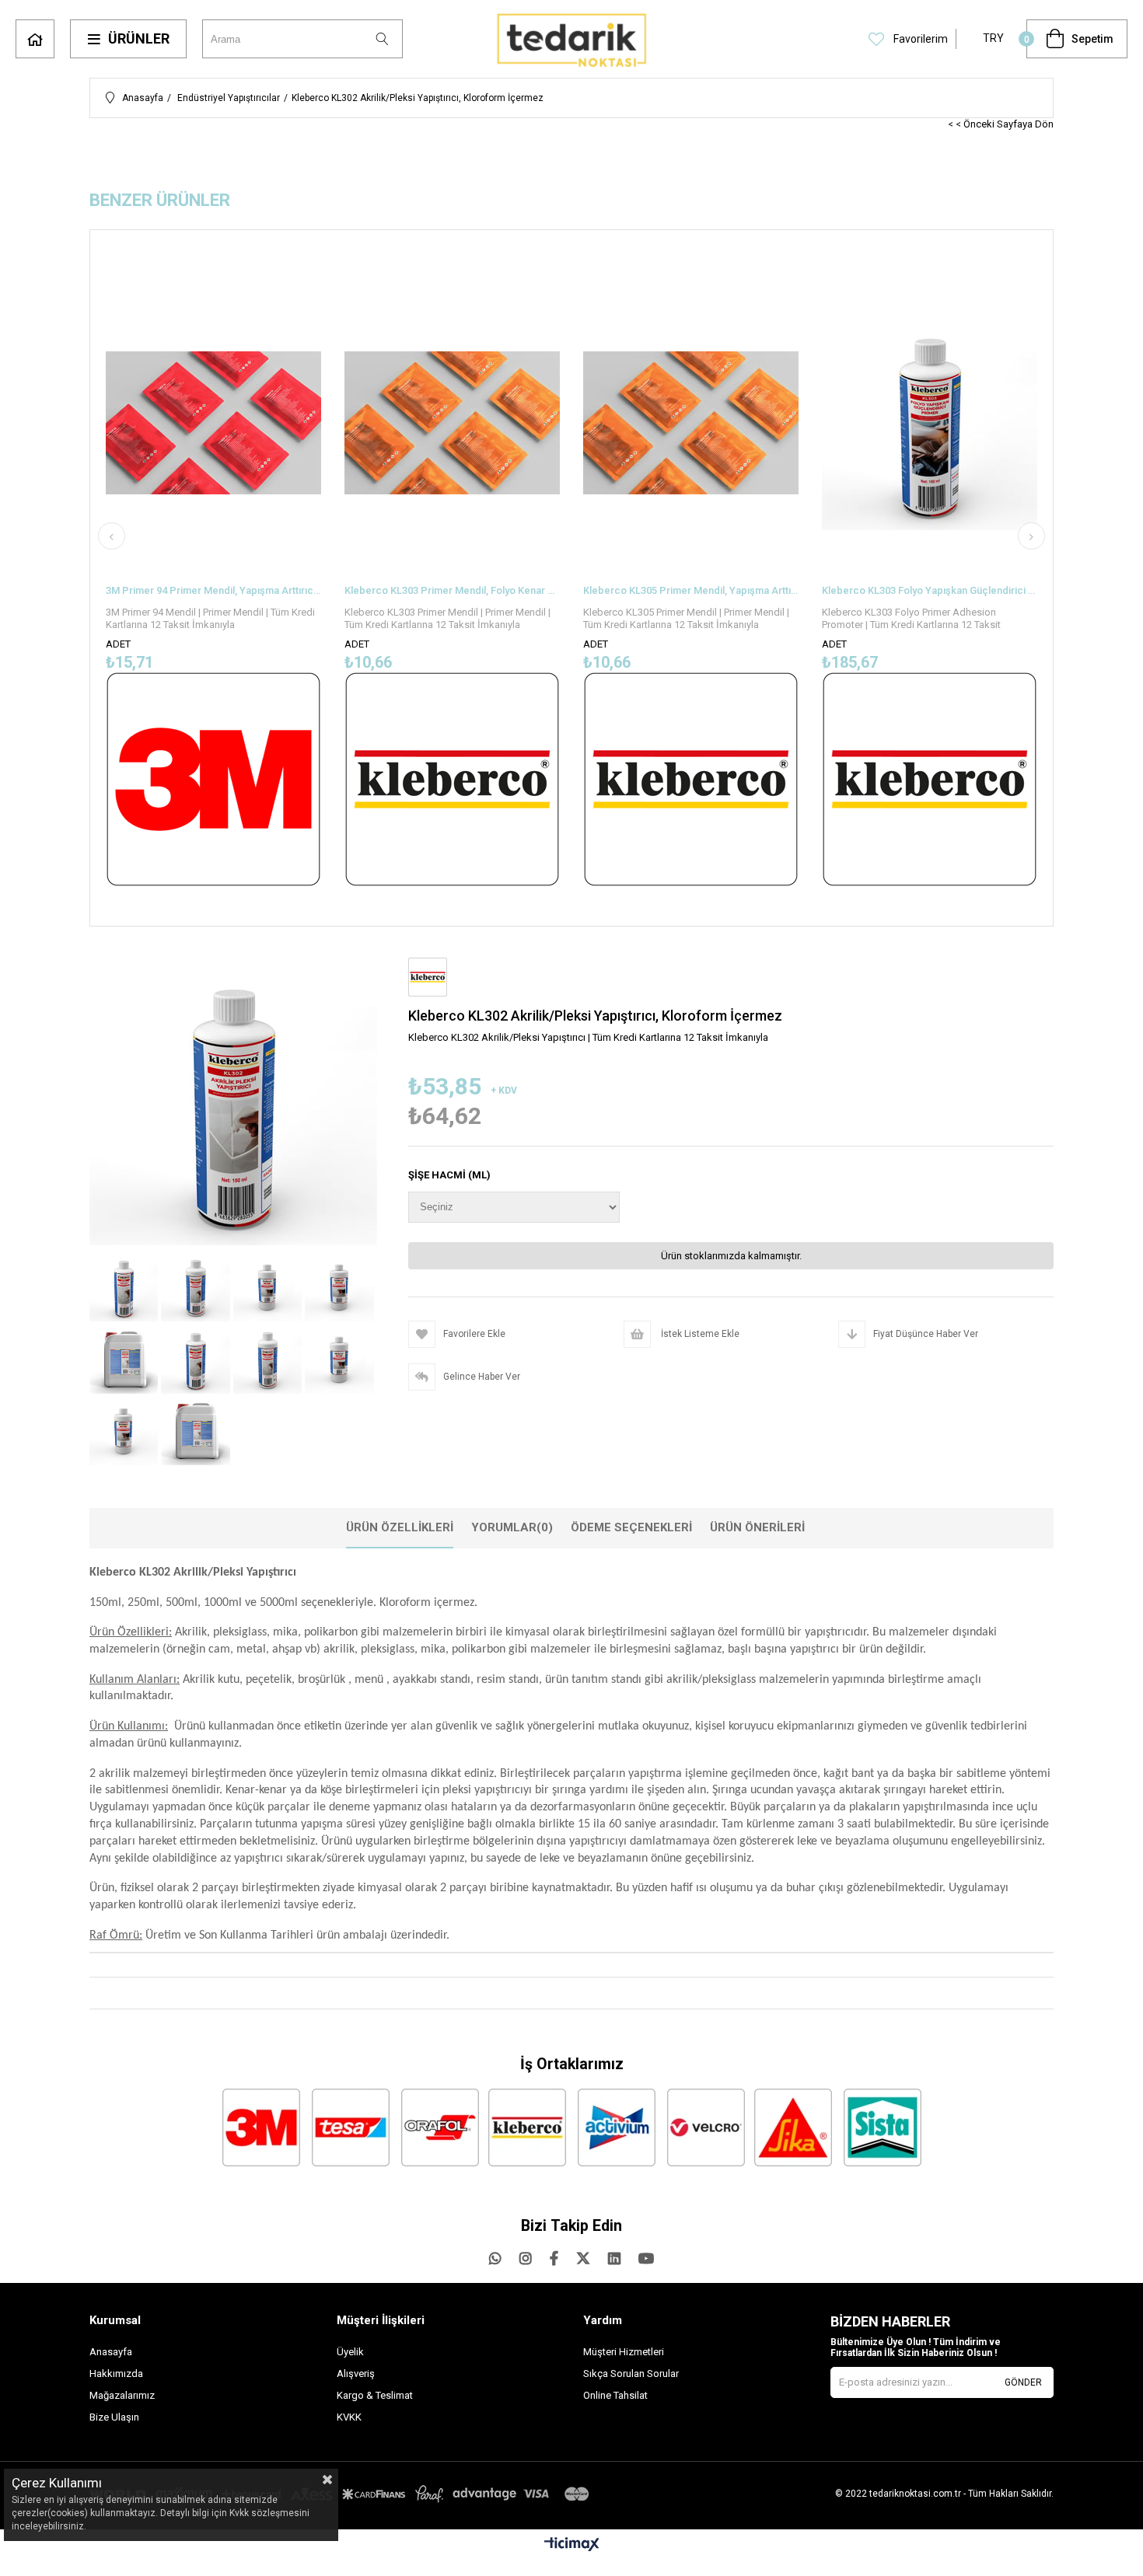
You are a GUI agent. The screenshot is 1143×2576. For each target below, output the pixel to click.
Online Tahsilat (615, 2395)
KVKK (349, 2417)
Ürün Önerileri (757, 1527)
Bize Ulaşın (114, 2417)
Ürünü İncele (265, 574)
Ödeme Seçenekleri (631, 1527)
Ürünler (139, 38)
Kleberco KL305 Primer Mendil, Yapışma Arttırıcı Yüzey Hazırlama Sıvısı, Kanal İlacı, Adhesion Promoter (691, 590)
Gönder (1023, 2382)
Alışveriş (356, 2374)
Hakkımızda (116, 2374)
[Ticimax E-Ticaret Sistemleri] (572, 2545)
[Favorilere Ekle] (213, 574)
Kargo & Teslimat (375, 2395)
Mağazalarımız (122, 2395)
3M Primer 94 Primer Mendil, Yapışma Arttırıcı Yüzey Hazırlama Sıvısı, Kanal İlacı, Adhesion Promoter (213, 590)
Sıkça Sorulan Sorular (631, 2374)
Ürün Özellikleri (400, 1527)
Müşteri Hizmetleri (624, 2352)
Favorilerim (919, 39)
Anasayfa (35, 39)
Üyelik (350, 2352)
